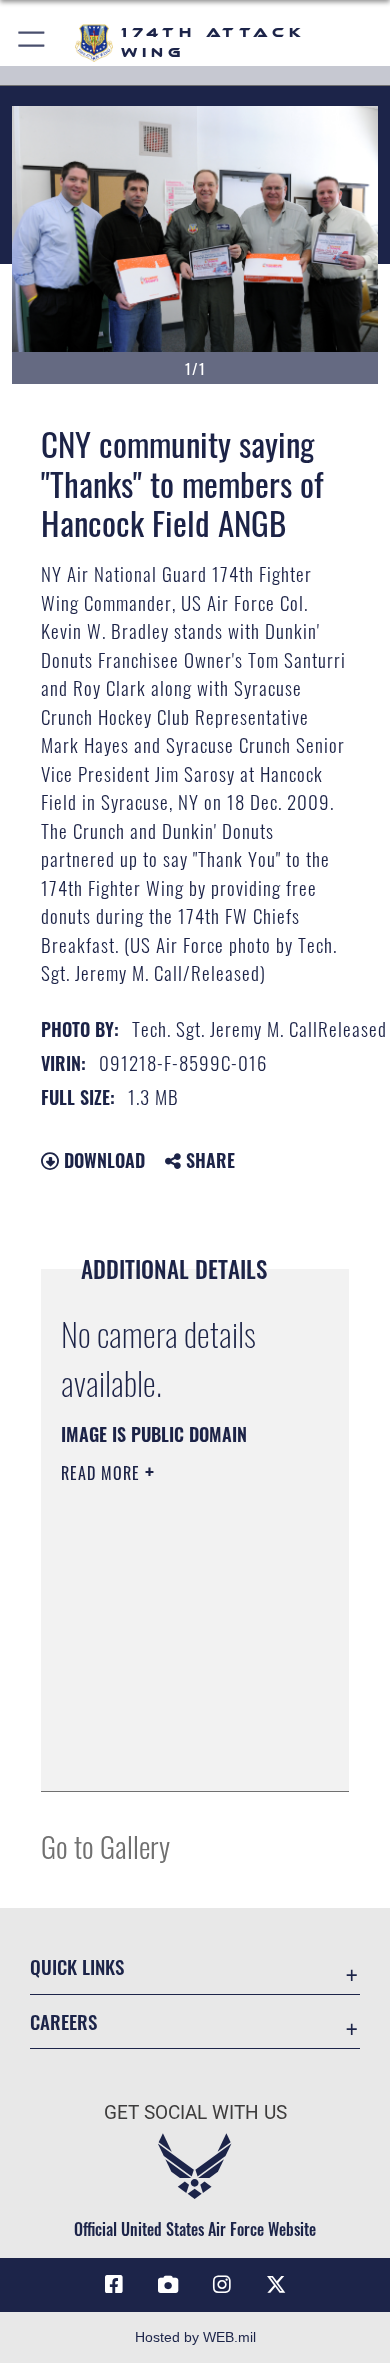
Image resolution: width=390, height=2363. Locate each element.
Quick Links (77, 1966)
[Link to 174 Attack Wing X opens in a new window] (276, 2285)
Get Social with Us (195, 2112)
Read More (103, 1473)
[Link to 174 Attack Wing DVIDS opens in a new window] (168, 2285)
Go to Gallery (105, 1845)
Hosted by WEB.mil (195, 2337)
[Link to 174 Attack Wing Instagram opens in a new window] (222, 2285)
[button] (32, 42)
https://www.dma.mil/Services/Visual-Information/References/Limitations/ (182, 1754)
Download (102, 1160)
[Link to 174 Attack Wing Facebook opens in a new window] (114, 2285)
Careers (63, 2021)
